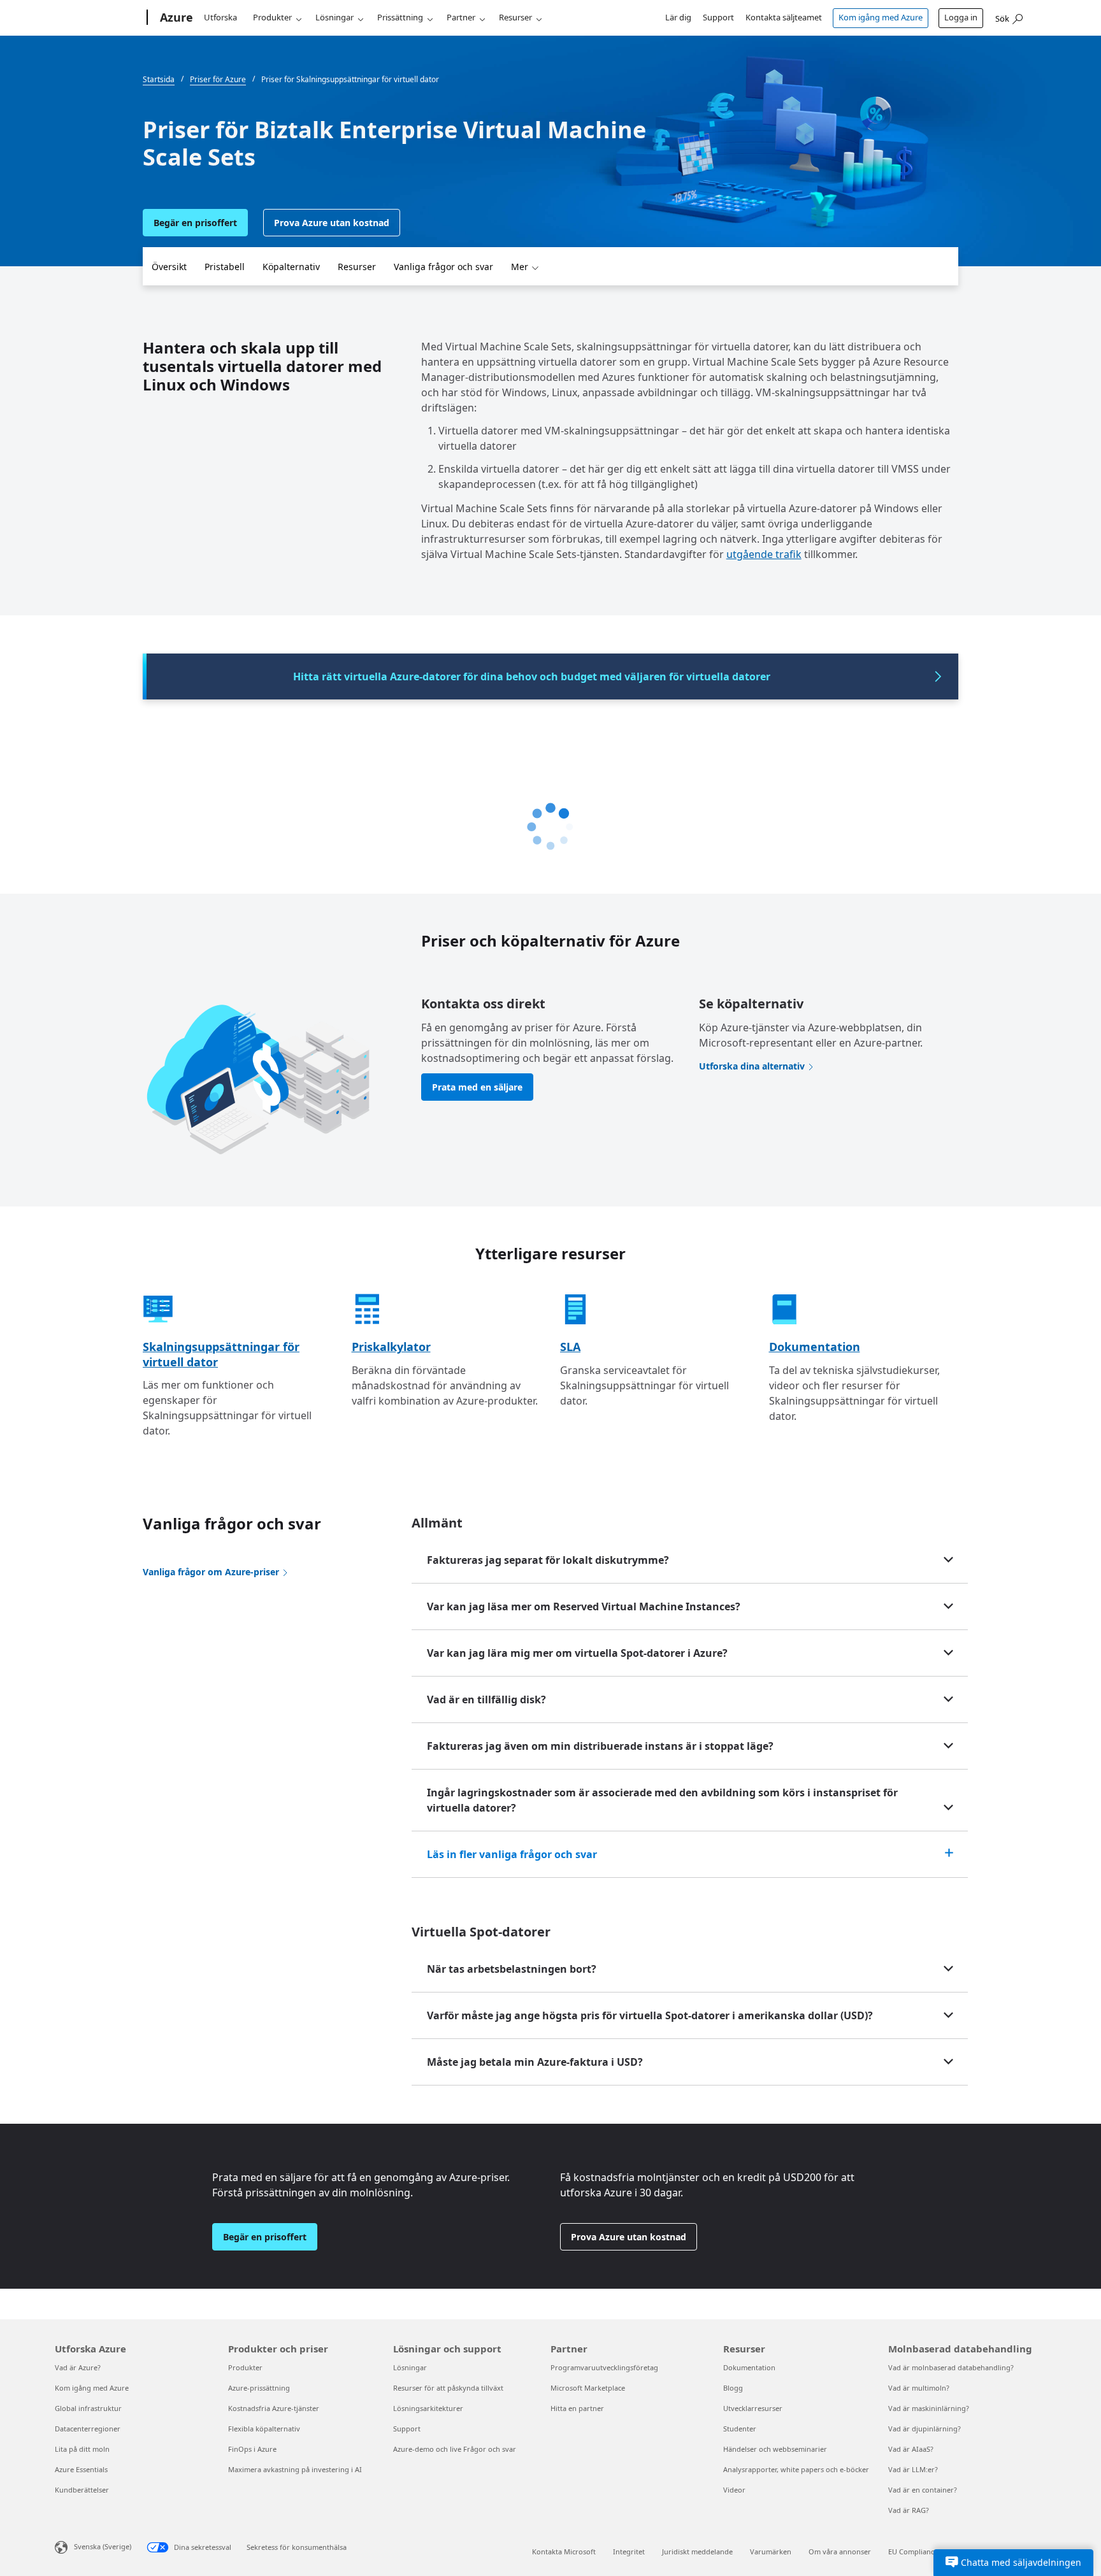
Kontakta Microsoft (564, 2551)
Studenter (740, 2429)
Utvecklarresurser (753, 2408)
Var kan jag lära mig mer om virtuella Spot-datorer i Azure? (577, 1653)
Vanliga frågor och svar (443, 267)
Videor (734, 2490)
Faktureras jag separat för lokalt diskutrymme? (548, 1560)
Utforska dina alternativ (752, 1066)
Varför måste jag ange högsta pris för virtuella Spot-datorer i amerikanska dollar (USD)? (650, 2015)
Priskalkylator (391, 1347)
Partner (461, 17)
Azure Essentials (81, 2469)
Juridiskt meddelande (697, 2551)
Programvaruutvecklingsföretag (604, 2367)
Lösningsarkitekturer (428, 2408)
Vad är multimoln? (919, 2388)
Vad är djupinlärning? (925, 2429)
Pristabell (225, 267)
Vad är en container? (923, 2490)
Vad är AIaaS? (911, 2449)
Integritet (629, 2551)
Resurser (515, 17)
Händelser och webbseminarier (775, 2449)
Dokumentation (815, 1347)
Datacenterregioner (88, 2429)
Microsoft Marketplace (588, 2388)
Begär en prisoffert (195, 223)
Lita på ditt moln (82, 2449)
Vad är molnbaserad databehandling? (951, 2367)
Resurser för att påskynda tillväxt (448, 2388)
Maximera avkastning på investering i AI (295, 2469)
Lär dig (678, 17)
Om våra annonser (840, 2551)
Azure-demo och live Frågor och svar (455, 2449)
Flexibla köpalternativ (264, 2429)
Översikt (169, 267)
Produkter (272, 17)
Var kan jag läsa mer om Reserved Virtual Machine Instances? (584, 1606)
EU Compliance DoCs (923, 2551)
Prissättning (400, 17)
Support (718, 17)
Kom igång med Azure (881, 17)
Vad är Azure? (78, 2367)
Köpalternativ (291, 267)
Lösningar (335, 17)
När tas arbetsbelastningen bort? (512, 1969)
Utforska (220, 17)
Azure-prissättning (259, 2388)
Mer (520, 267)
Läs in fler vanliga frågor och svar (512, 1854)
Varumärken (771, 2551)
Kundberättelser (82, 2490)
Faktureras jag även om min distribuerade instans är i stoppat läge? (600, 1746)
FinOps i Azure (252, 2449)
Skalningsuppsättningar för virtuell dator (221, 1354)
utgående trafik (764, 554)
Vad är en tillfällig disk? (486, 1699)
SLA (570, 1347)
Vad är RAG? (909, 2510)
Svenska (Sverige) (103, 2546)
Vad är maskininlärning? (929, 2408)
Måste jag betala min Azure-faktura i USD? (535, 2062)
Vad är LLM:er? (913, 2469)
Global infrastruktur (88, 2408)
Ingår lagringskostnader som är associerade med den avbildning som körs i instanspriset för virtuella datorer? (662, 1800)
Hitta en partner (577, 2408)
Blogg (733, 2388)
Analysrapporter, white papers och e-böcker (796, 2469)
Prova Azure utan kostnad (332, 223)
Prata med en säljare (477, 1087)
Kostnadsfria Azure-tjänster (274, 2408)
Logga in (961, 17)
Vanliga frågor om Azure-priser (211, 1572)
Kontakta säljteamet (784, 17)
